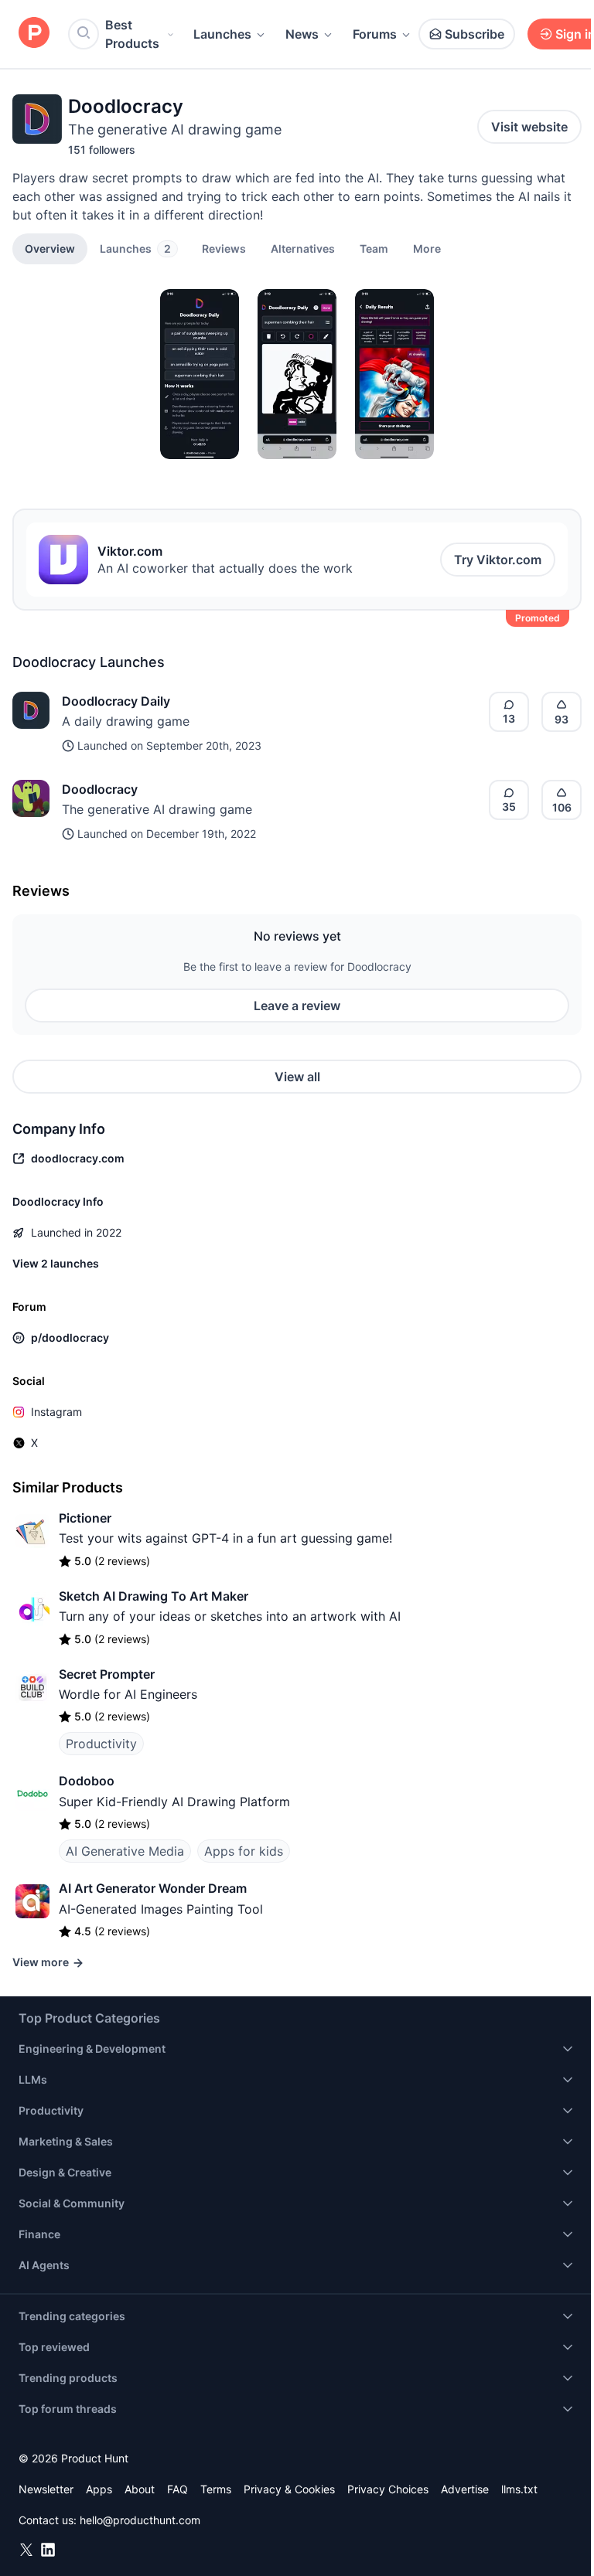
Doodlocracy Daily (116, 701)
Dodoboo (87, 1781)
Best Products (132, 34)
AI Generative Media (125, 1851)
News (302, 34)
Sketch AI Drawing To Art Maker (154, 1596)
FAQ (178, 2489)
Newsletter (46, 2489)
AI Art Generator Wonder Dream (153, 1888)
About (140, 2489)
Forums (375, 34)
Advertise (465, 2489)
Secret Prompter (107, 1674)
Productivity (101, 1744)
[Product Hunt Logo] (34, 34)
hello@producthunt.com (140, 2520)
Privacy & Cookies (289, 2489)
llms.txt (519, 2489)
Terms (216, 2489)
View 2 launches (56, 1263)
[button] (427, 248)
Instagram (56, 1412)
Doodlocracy (100, 789)
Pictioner (85, 1518)
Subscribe (475, 34)
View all (297, 1077)
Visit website (529, 127)
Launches (222, 34)
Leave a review (297, 1006)
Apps (99, 2489)
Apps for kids (244, 1851)
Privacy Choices (388, 2489)
